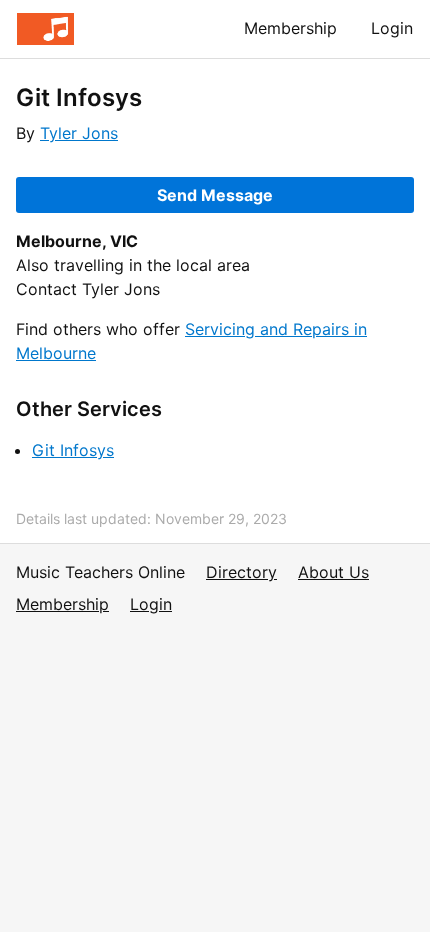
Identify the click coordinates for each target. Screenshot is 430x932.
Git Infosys (73, 450)
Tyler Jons (79, 133)
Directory (241, 572)
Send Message (215, 195)
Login (392, 28)
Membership (290, 28)
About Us (333, 572)
